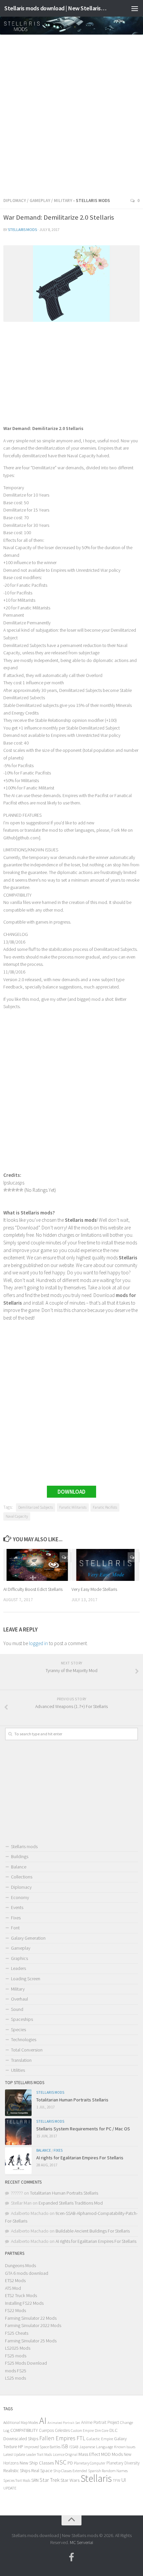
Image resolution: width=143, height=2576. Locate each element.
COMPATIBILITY (24, 2430)
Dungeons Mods (20, 2265)
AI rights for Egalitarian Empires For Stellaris (80, 2158)
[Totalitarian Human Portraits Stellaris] (18, 2103)
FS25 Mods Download (26, 2363)
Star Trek (50, 2480)
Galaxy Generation (28, 1938)
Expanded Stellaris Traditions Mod (71, 2203)
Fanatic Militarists (73, 1507)
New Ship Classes (37, 2463)
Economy (20, 1897)
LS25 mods (15, 2378)
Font (15, 1928)
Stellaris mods (22, 229)
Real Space (42, 2470)
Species (18, 2030)
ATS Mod (13, 2288)
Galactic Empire (100, 2439)
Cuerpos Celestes (54, 2430)
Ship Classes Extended (70, 2471)
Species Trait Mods (17, 2480)
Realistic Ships (17, 2470)
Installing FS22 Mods (24, 2303)
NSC (61, 2462)
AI (43, 2421)
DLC (114, 2430)
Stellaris (96, 2478)
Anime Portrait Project (100, 2422)
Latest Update (14, 2454)
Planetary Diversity (123, 2463)
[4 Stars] (17, 1190)
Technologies (24, 2039)
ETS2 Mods (15, 2280)
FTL (81, 2438)
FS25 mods (16, 2356)
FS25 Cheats (17, 2333)
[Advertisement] (71, 114)
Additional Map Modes (21, 2422)
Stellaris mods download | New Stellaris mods (56, 8)
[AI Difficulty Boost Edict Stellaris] (37, 1565)
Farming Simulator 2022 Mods (33, 2325)
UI (124, 2480)
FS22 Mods (15, 2310)
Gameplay (40, 201)
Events (17, 1907)
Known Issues (125, 2447)
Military (63, 201)
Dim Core (102, 2431)
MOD (106, 2454)
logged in (38, 1643)
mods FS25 (16, 2371)
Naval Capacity (17, 1516)
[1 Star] (5, 1190)
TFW (117, 2480)
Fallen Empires (57, 2438)
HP (21, 2447)
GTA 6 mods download (27, 2273)
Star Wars (70, 2480)
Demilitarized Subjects (36, 1507)
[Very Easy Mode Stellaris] (105, 1565)
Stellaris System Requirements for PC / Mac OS (83, 2129)
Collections (22, 1877)
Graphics (19, 1958)
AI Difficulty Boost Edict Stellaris (33, 1589)
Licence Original (65, 2455)
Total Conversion (27, 2050)
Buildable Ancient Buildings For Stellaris (93, 2231)
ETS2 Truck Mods (21, 2295)
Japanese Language (96, 2447)
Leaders (18, 1968)
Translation (21, 2060)
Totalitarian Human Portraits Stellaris (72, 2100)
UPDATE (10, 2488)
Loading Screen (26, 1979)
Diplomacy (15, 201)
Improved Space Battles (42, 2447)
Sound (17, 2009)
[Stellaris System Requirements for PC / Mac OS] (18, 2132)
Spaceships (22, 2019)
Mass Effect (89, 2454)
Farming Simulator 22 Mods (31, 2318)
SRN (35, 2480)
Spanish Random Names (108, 2471)
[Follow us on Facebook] (71, 2557)
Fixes (16, 1918)
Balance (19, 1867)
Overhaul (19, 1999)
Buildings (20, 1856)
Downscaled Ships (21, 2439)
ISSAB (74, 2447)
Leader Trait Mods (39, 2455)
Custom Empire (82, 2431)
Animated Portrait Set (64, 2423)
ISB (65, 2446)
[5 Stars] (21, 1190)
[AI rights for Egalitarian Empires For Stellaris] (18, 2161)
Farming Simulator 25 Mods (31, 2341)
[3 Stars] (13, 1190)
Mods (117, 2454)
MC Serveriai (81, 2542)
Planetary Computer (90, 2463)
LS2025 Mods (18, 2348)
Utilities (18, 2070)
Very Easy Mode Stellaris (94, 1589)
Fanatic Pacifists (105, 1507)
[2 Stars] (9, 1190)
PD (70, 2463)
